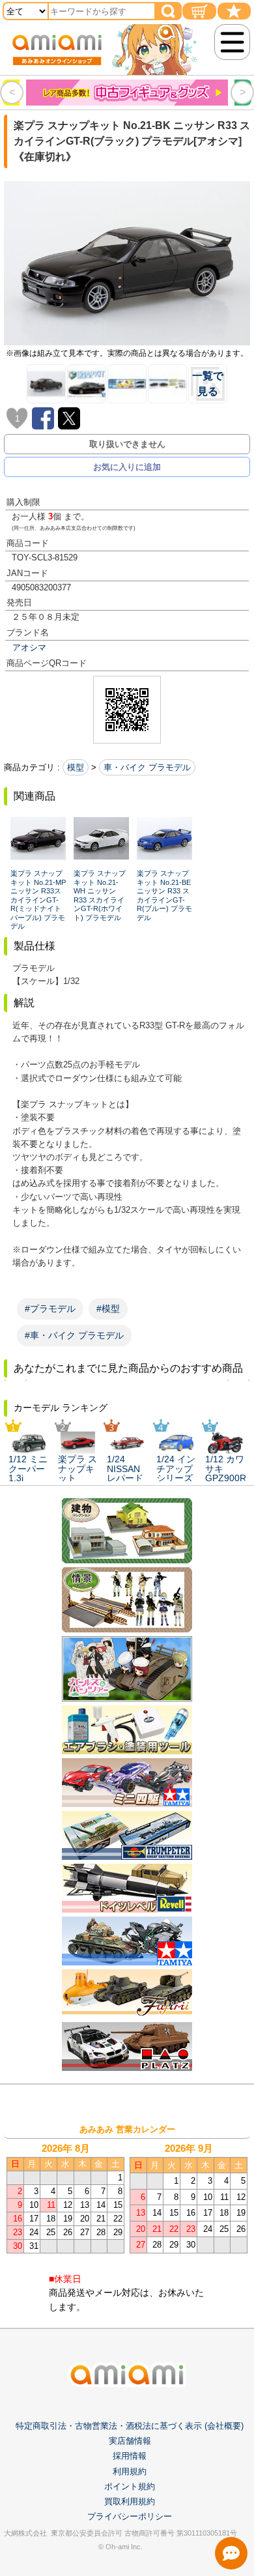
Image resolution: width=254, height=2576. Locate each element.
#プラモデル (50, 1309)
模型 (76, 767)
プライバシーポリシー (130, 2516)
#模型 (108, 1309)
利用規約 (130, 2471)
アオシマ (29, 647)
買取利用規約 (130, 2501)
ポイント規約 (130, 2486)
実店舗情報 (130, 2441)
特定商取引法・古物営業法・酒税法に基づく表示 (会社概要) (130, 2426)
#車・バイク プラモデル (74, 1335)
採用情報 (130, 2456)
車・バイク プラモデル (147, 767)
